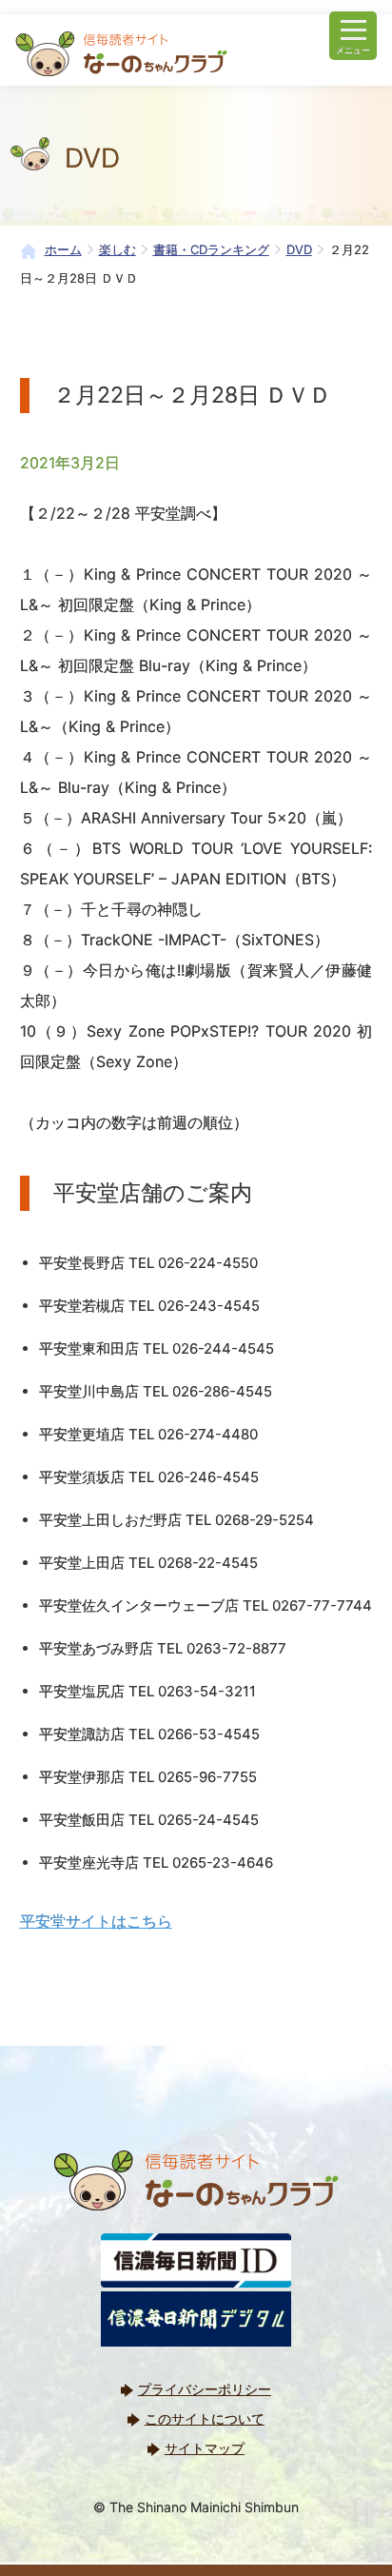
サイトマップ (205, 2448)
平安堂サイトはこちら (96, 1921)
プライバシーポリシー (205, 2389)
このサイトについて (205, 2418)
